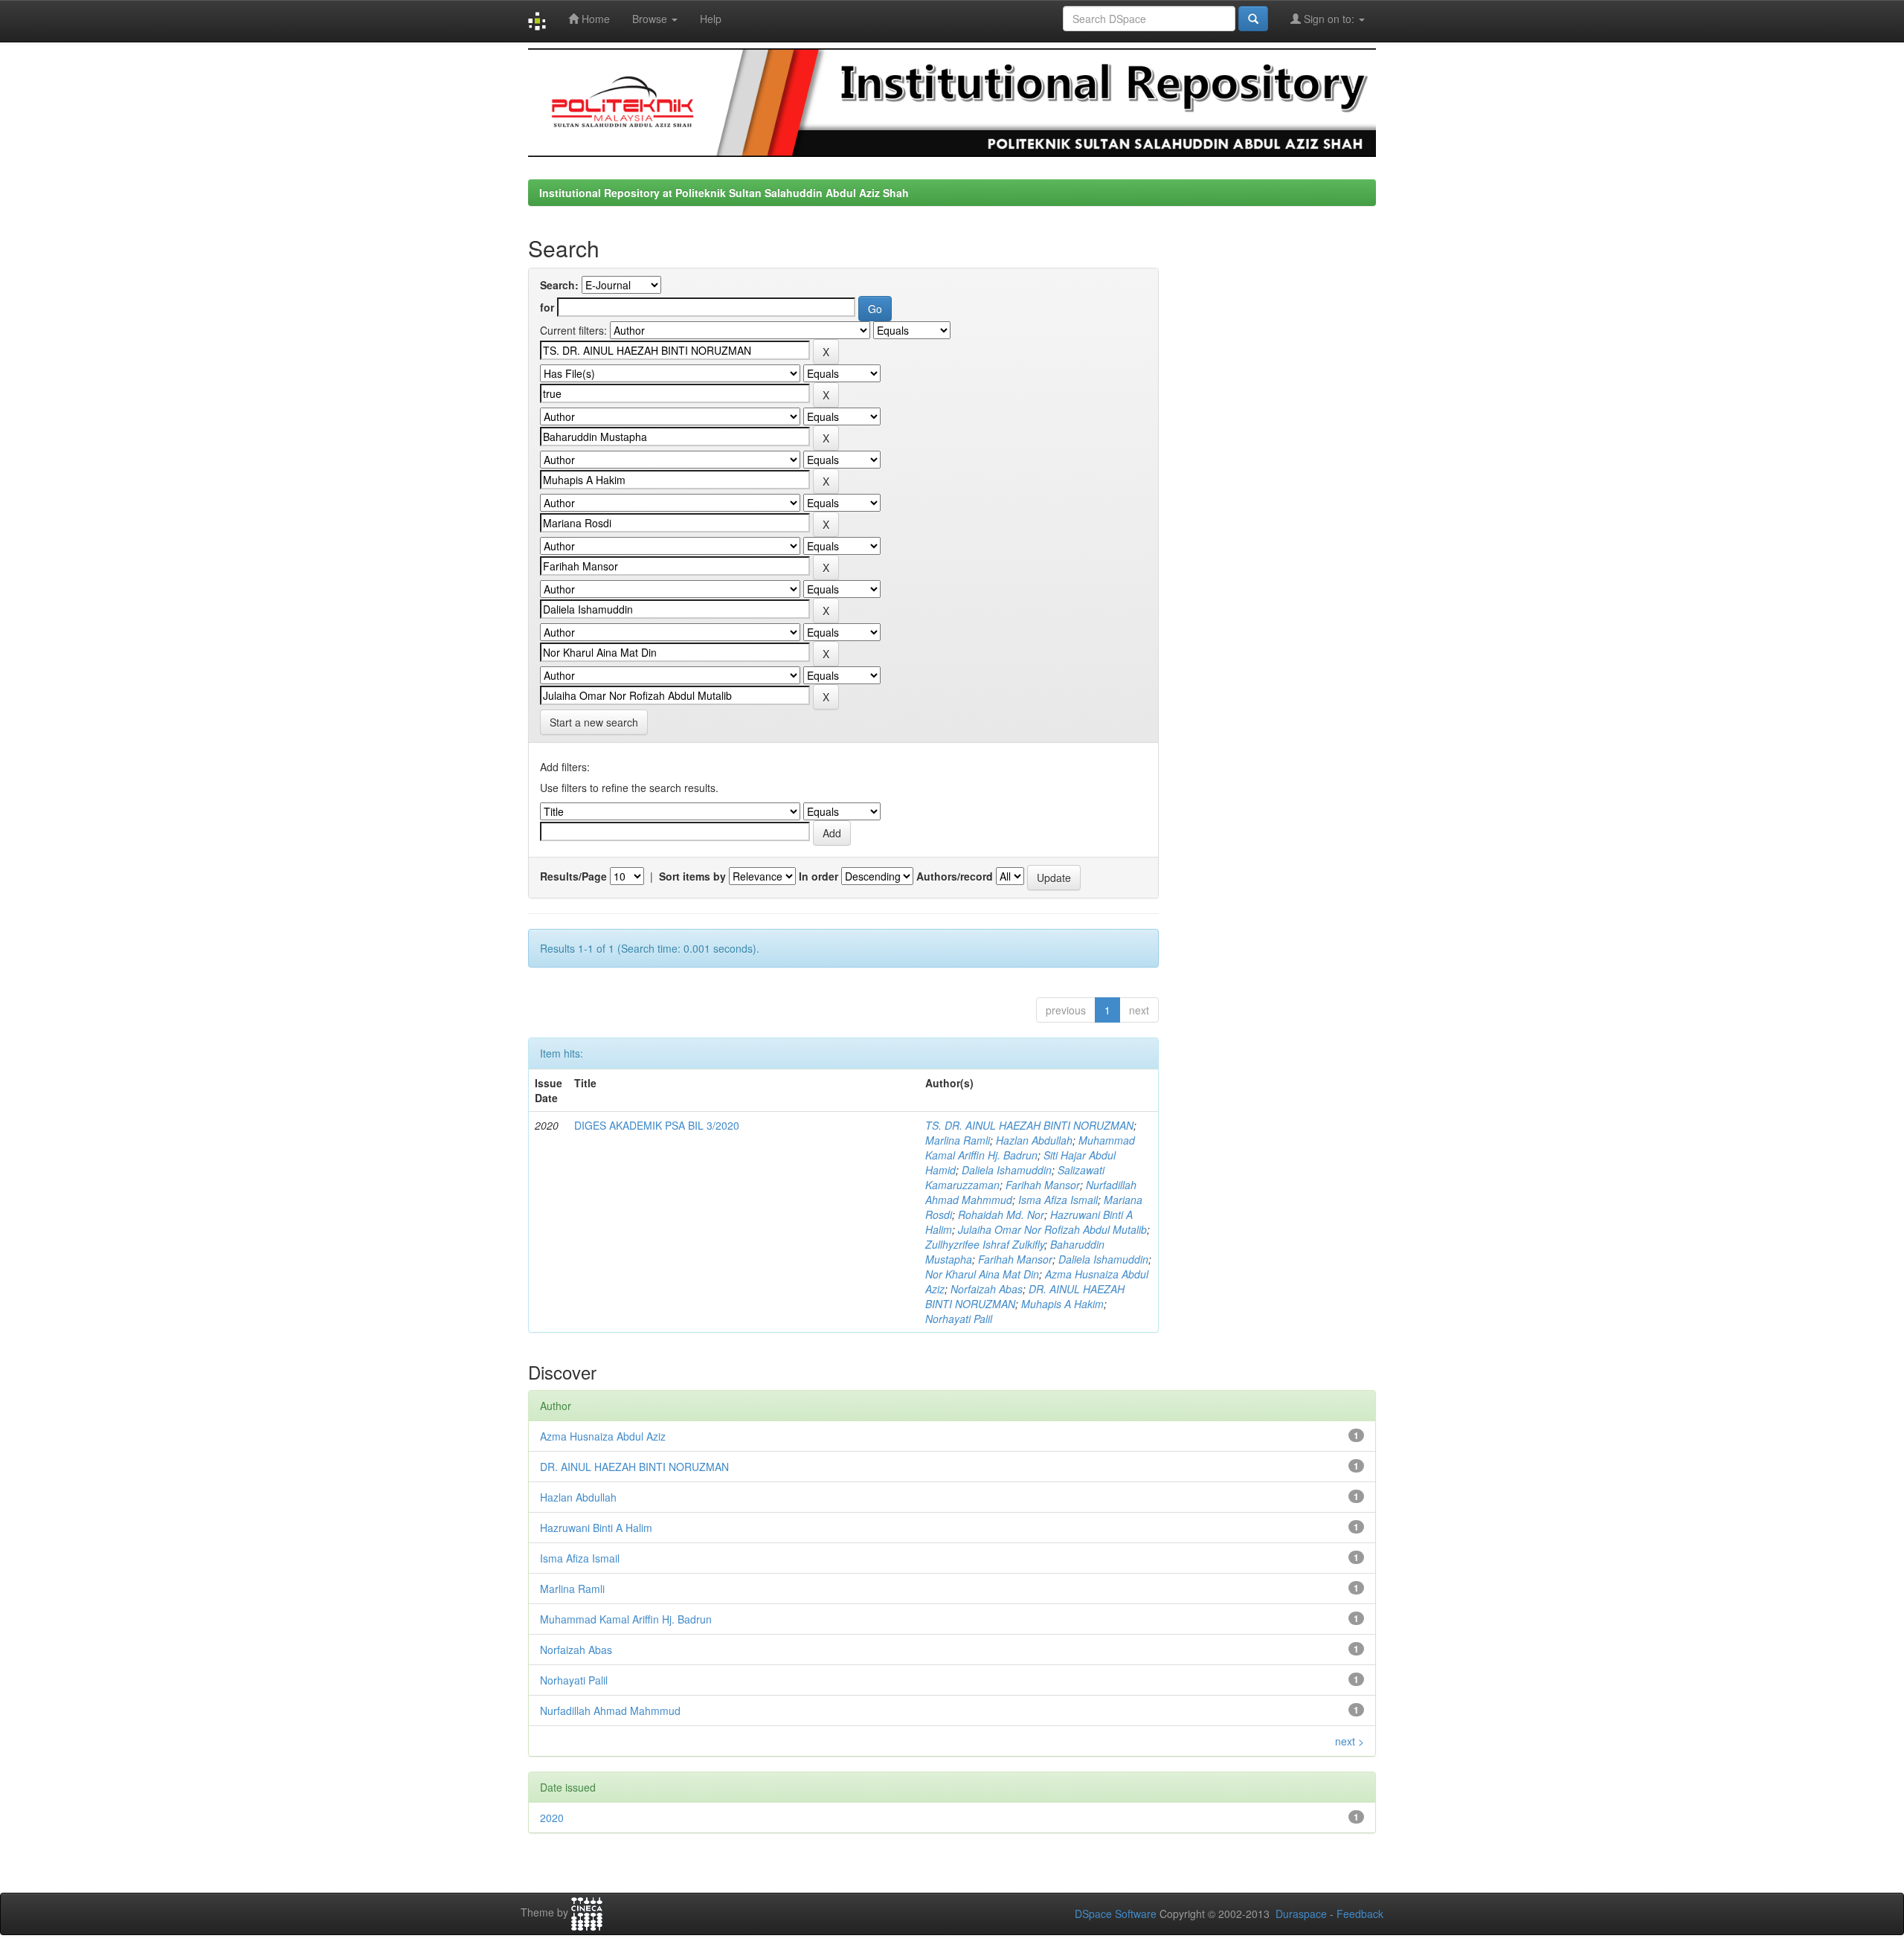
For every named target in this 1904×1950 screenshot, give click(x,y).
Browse (651, 19)
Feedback (1360, 1914)
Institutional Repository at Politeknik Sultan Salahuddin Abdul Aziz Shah (724, 193)
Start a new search (594, 722)
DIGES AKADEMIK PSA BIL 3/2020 (657, 1125)
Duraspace (1301, 1914)
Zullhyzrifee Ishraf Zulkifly (985, 1244)
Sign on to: (1329, 19)
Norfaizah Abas (987, 1289)
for (547, 307)
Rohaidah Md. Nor (1001, 1214)
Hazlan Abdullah (1034, 1140)
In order (818, 876)
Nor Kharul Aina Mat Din (982, 1274)
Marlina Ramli (958, 1140)
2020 (552, 1818)
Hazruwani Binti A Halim (596, 1528)
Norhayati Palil (959, 1319)
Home (594, 19)
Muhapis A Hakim (1062, 1304)
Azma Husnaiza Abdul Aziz (603, 1436)
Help (711, 19)
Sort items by (692, 876)
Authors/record (955, 876)
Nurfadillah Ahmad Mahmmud (610, 1711)
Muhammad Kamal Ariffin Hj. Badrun (1030, 1148)
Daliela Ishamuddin (1007, 1170)
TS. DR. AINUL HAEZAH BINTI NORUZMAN (1029, 1125)
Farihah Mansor (1043, 1185)
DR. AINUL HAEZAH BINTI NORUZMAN (634, 1467)
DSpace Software (1116, 1914)
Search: (559, 285)
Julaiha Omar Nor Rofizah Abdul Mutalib (1052, 1229)
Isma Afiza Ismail (1058, 1200)
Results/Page (573, 876)
